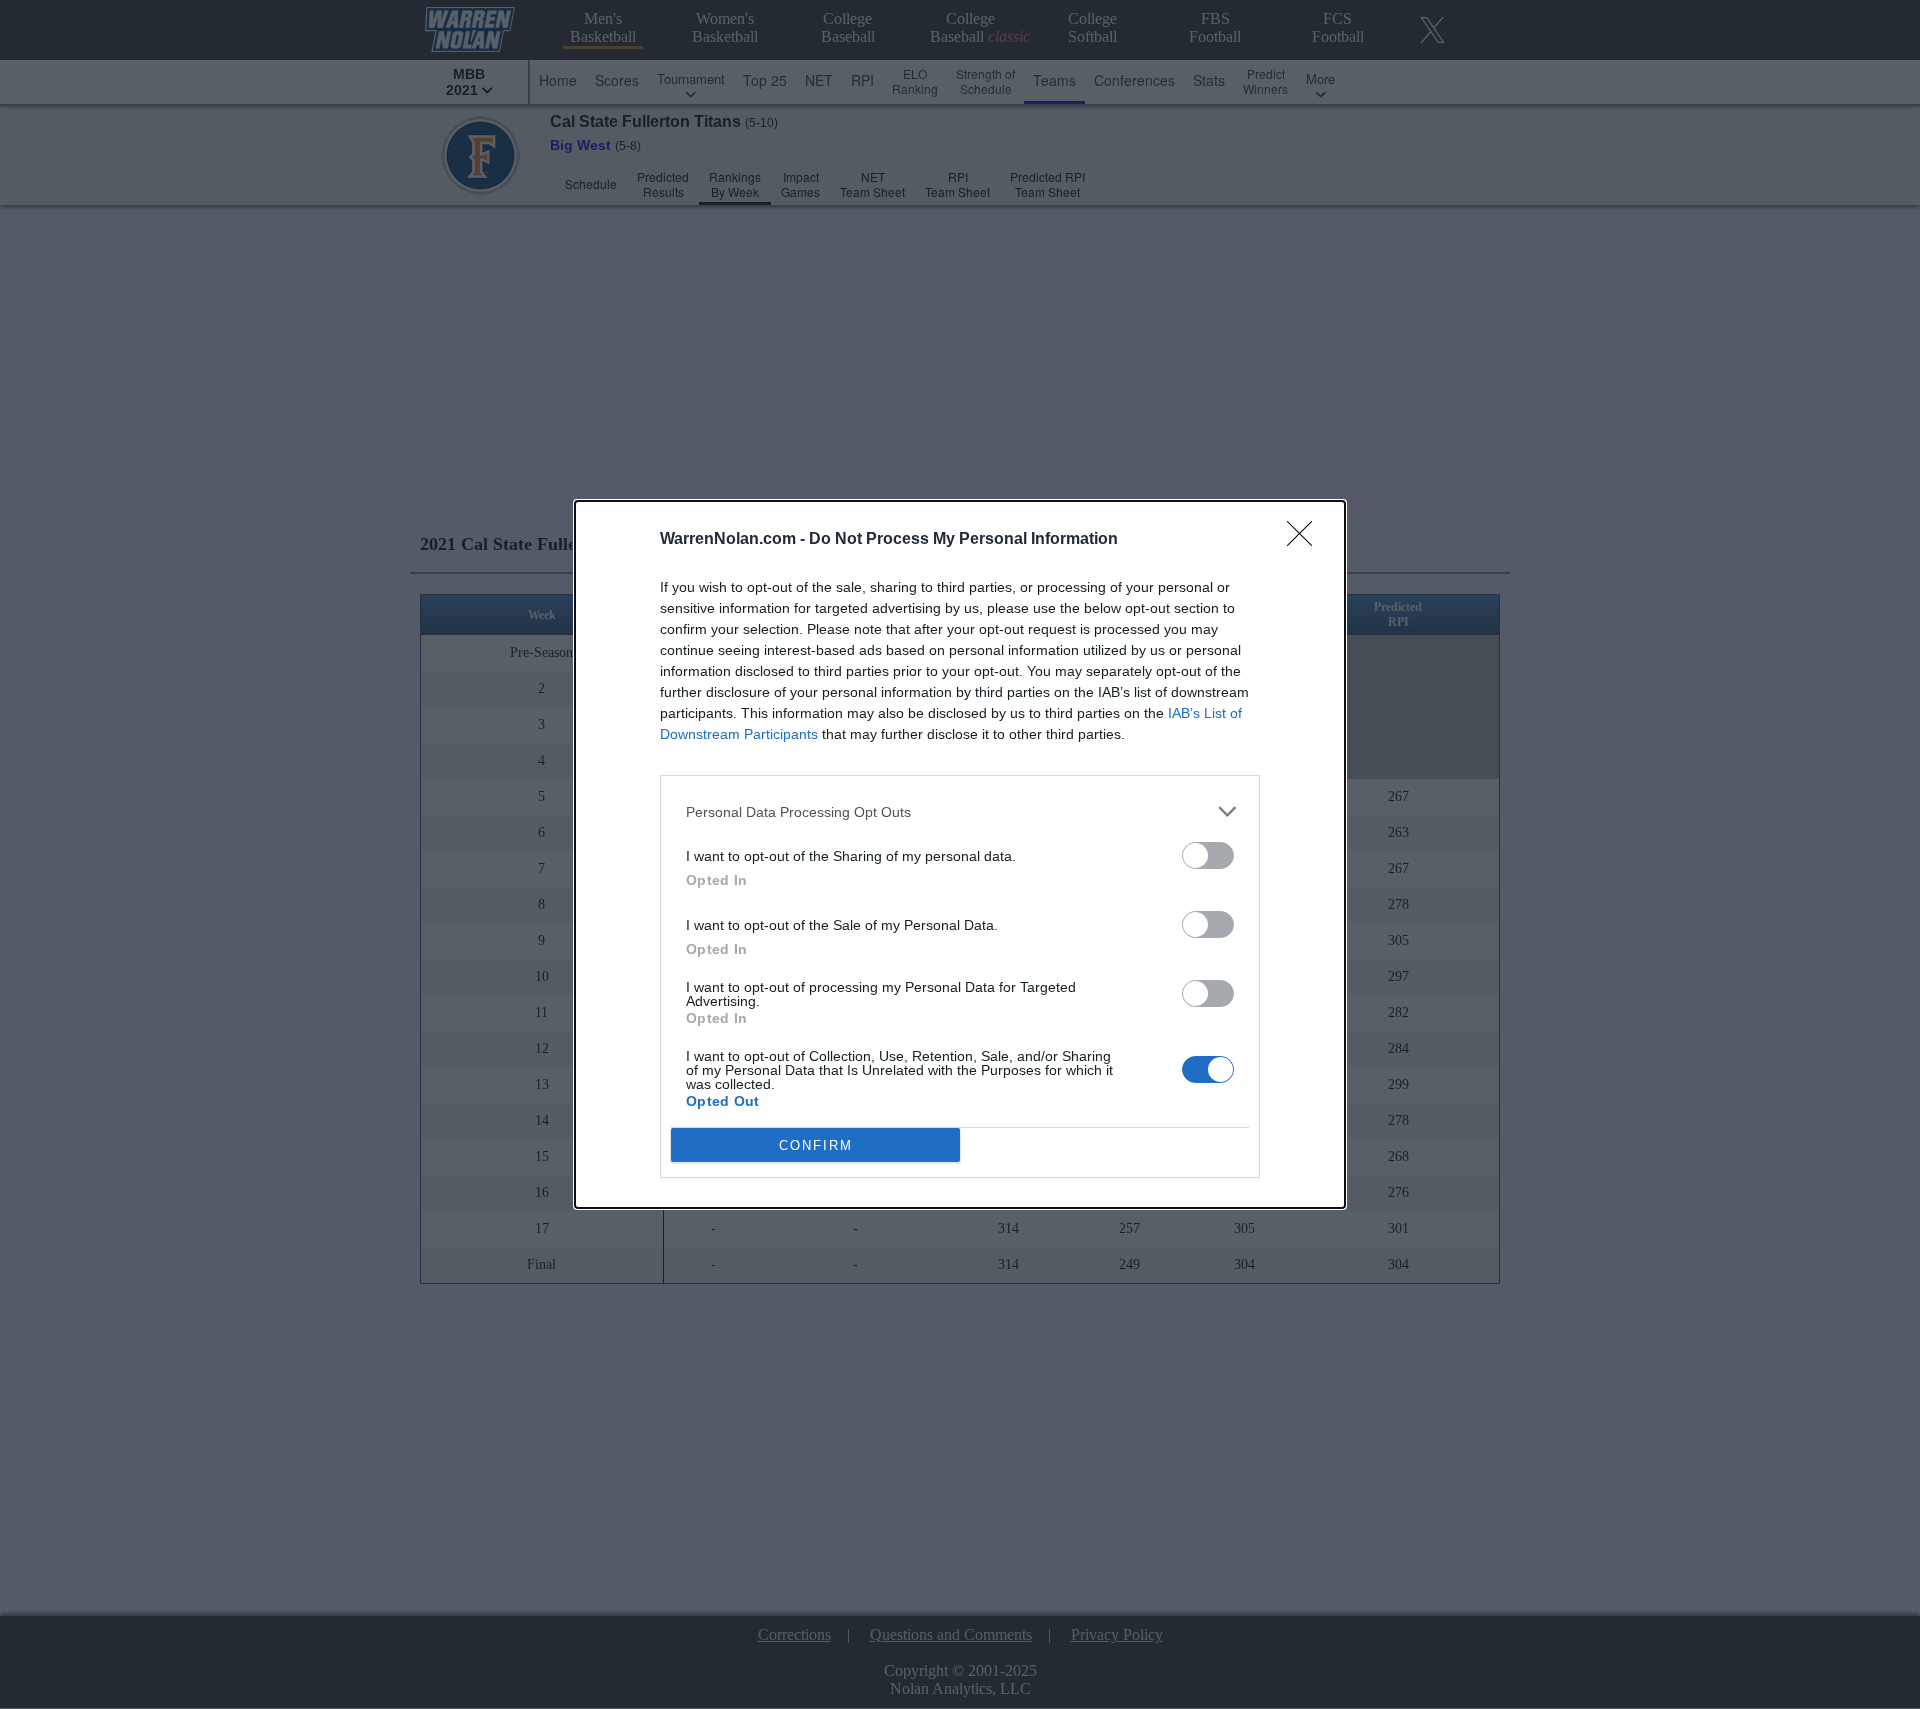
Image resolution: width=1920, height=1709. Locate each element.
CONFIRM (816, 1145)
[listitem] (960, 811)
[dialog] (960, 854)
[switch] (1208, 855)
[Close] (1306, 540)
